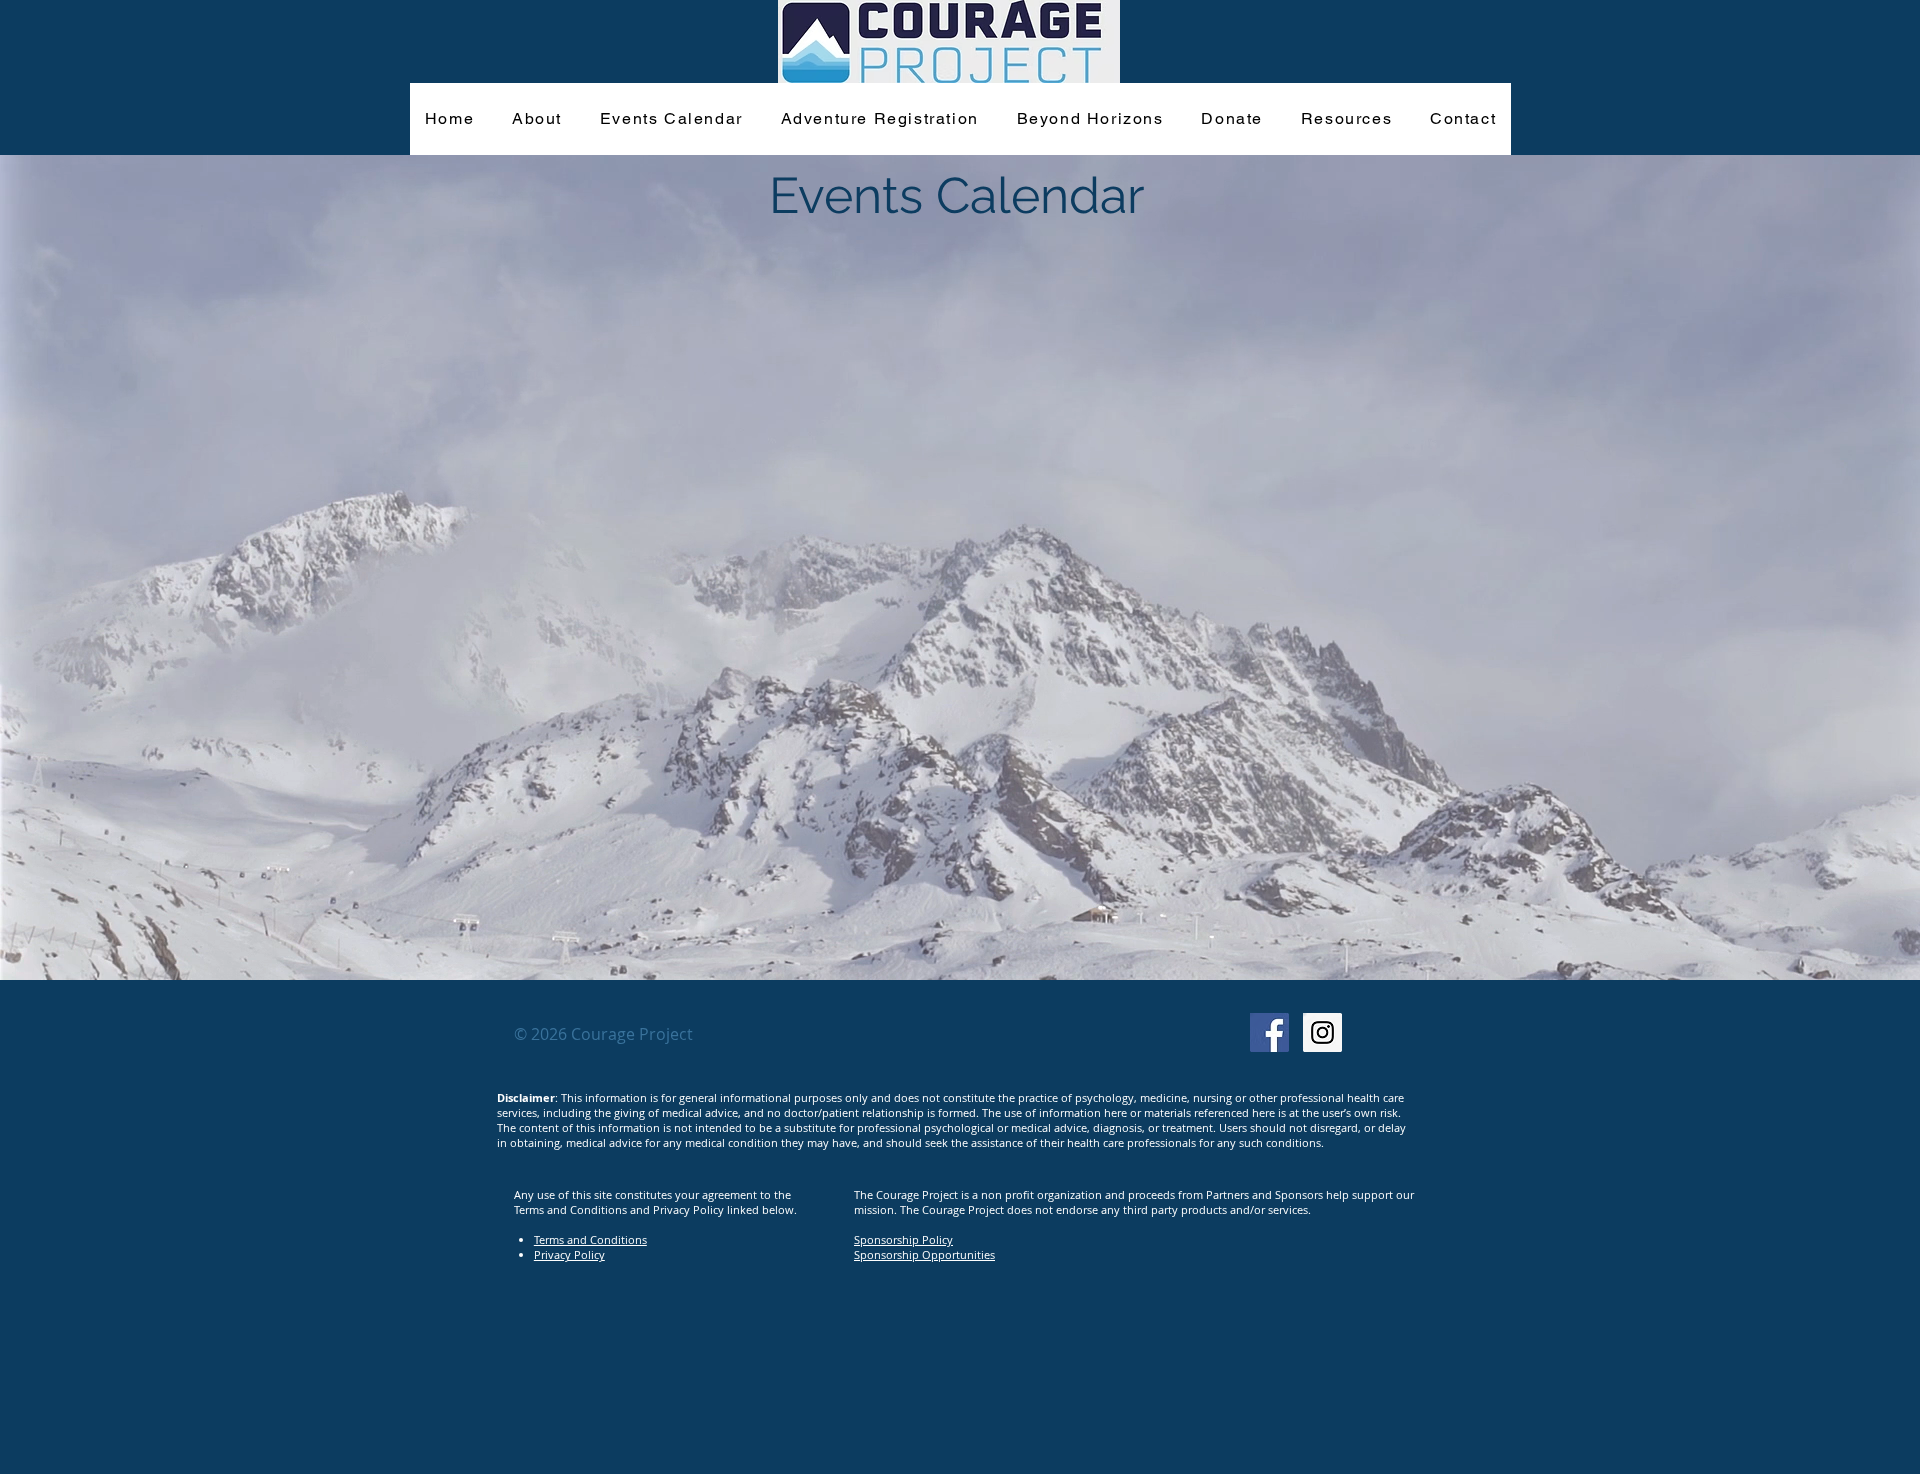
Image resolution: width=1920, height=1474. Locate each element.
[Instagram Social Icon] (1322, 1032)
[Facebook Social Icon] (1269, 1032)
